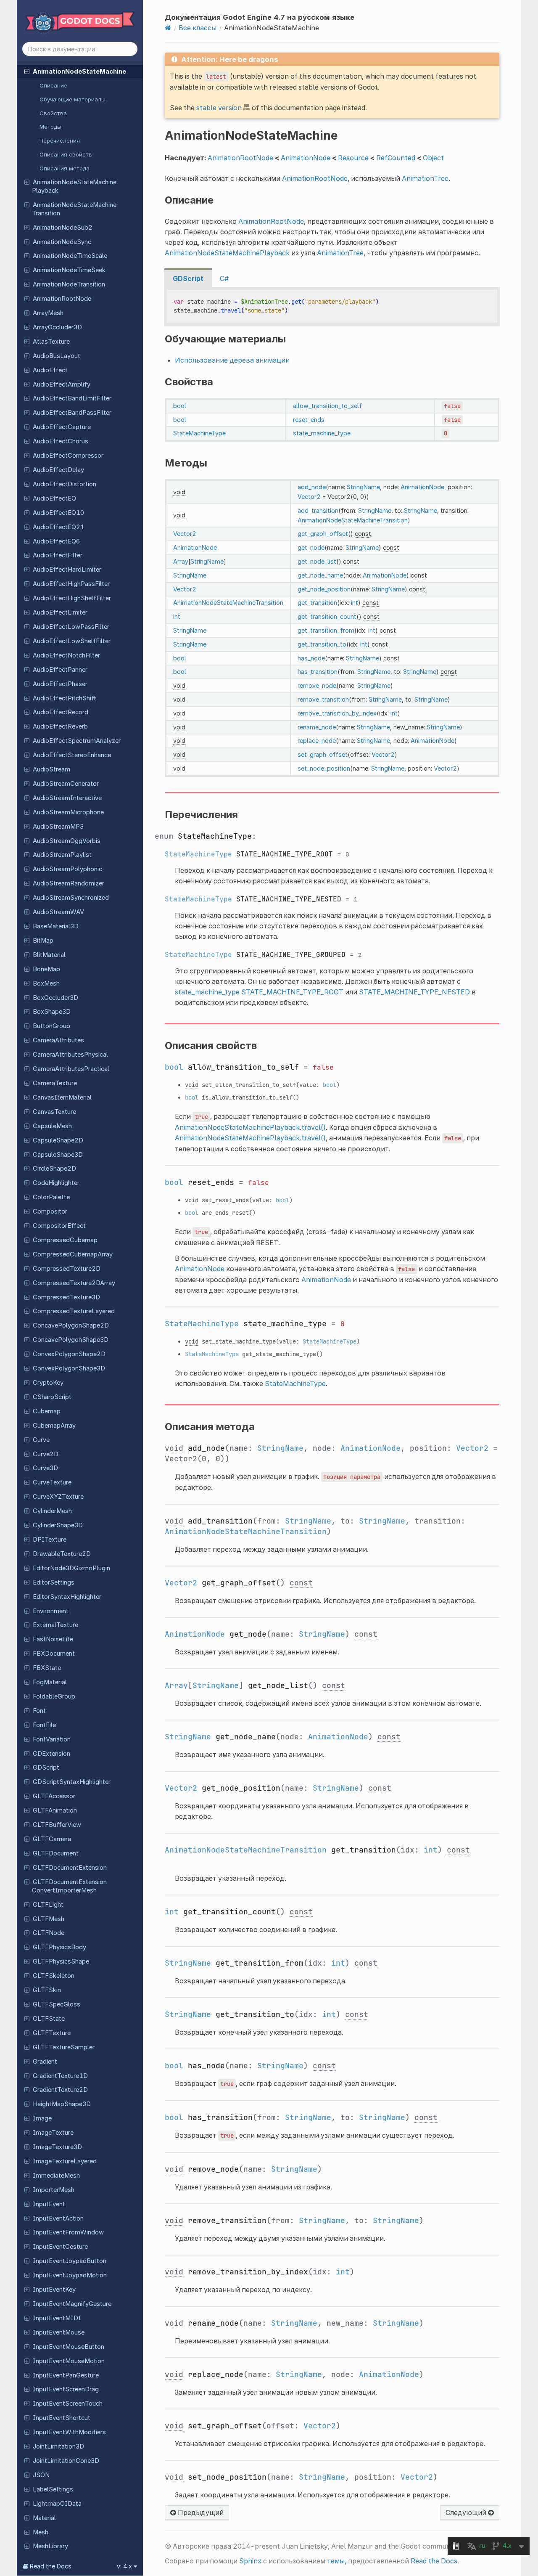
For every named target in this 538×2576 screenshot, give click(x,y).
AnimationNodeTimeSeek (69, 270)
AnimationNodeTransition (69, 284)
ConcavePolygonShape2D (71, 1325)
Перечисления (60, 140)
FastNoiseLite (53, 1639)
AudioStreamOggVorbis (67, 841)
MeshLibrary (50, 2546)
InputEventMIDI (57, 2318)
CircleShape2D (54, 1169)
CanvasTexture (54, 1112)
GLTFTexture (52, 2033)
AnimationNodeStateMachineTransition (74, 209)
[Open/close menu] (27, 71)
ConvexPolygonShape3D (69, 1368)
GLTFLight (48, 1905)
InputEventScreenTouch (68, 2404)
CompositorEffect (59, 1226)
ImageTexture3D (57, 2147)
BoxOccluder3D (55, 998)
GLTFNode (49, 1933)
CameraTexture (55, 1083)
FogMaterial (50, 1682)
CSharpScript (52, 1397)
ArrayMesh (48, 313)
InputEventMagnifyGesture (72, 2304)
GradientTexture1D (60, 2076)
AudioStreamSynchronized (71, 898)
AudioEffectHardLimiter (67, 570)
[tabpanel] (332, 307)
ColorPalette (51, 1197)
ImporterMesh (54, 2190)
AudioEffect (50, 370)
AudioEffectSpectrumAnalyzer (77, 741)
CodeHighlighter (56, 1183)
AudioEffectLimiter (60, 612)
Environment (51, 1611)
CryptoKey (48, 1383)
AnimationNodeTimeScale (70, 256)
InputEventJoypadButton (70, 2261)
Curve (41, 1440)
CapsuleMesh (52, 1126)
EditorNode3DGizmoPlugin (71, 1568)
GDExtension (51, 1754)
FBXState (47, 1668)
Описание (53, 85)
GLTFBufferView (57, 1825)
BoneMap (46, 969)
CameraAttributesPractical (71, 1069)
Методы (50, 127)
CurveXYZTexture (58, 1497)
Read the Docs (434, 2561)
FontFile (44, 1725)
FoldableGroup (54, 1696)
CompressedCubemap (65, 1240)
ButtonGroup (51, 1026)
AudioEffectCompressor (68, 456)
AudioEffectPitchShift (65, 698)
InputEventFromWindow (68, 2232)
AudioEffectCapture (62, 427)
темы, (337, 2561)
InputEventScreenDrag (66, 2389)
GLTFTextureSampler (64, 2047)
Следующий (467, 2512)
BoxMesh (46, 983)
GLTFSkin (47, 1990)
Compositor (50, 1211)
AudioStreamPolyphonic (67, 869)
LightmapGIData (57, 2504)
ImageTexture (53, 2133)
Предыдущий (200, 2512)
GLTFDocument (56, 1853)
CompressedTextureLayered (74, 1311)
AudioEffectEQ (54, 498)
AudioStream (51, 769)
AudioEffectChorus (61, 441)
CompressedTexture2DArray (74, 1283)
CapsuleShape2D (58, 1140)
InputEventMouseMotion (69, 2361)
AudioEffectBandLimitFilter (72, 398)
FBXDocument (54, 1654)
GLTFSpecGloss (57, 2004)
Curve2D (46, 1454)
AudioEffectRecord (61, 712)
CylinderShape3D (58, 1525)
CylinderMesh (52, 1511)
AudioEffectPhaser (60, 684)
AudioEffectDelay (58, 470)
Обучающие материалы (73, 99)
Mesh (41, 2532)
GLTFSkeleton (54, 1976)
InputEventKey (54, 2290)
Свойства (53, 113)
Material (44, 2518)
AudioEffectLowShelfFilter (72, 641)
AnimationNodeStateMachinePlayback (74, 186)
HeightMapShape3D (62, 2104)
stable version (219, 108)
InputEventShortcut (62, 2418)
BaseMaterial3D (56, 926)
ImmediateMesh (56, 2176)
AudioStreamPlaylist (62, 855)
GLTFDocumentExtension (70, 1868)
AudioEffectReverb (60, 726)
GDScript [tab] (188, 278)
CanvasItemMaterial (62, 1097)
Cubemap (47, 1411)
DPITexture (50, 1540)
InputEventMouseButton (69, 2347)
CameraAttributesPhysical (70, 1055)
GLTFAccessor (54, 1796)
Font (39, 1711)
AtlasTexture (51, 342)
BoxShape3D (52, 1012)
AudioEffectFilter (58, 555)
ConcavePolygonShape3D (71, 1340)
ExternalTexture (55, 1625)
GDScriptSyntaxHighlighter (72, 1782)
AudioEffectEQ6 (56, 541)
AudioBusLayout (57, 356)
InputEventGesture (60, 2247)
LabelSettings (53, 2489)
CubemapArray (54, 1426)
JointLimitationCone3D (66, 2461)
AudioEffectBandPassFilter (72, 413)
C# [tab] (224, 278)
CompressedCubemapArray (73, 1254)
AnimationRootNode (62, 299)
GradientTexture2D (60, 2090)
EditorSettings (54, 1582)
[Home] (168, 28)
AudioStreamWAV (58, 912)
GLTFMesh (49, 1919)
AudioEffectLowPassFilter (71, 627)
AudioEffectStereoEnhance (72, 755)
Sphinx (250, 2561)
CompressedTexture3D (66, 1297)
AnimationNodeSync (62, 242)
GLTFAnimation (55, 1810)
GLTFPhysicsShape (61, 1961)
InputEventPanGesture (66, 2375)
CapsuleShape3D (58, 1155)
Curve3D (45, 1468)
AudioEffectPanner (60, 670)
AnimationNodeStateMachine (79, 72)
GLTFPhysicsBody (59, 1947)
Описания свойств (66, 154)
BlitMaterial (49, 955)
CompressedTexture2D (67, 1269)
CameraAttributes (58, 1040)
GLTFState (49, 2019)
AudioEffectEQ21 (59, 527)
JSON (41, 2475)
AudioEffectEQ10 (58, 513)
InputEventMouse (59, 2332)
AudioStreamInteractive (67, 798)
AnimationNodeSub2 (63, 228)
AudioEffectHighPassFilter (71, 584)
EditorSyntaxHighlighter (67, 1597)
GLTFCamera (52, 1839)
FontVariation (52, 1739)
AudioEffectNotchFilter (66, 655)
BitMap (43, 941)
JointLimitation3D (58, 2446)
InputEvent (49, 2204)
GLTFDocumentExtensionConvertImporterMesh (69, 1886)
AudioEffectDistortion (65, 484)
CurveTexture (52, 1482)
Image (42, 2118)
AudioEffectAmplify (62, 384)
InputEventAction (58, 2218)
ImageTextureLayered (65, 2161)
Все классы (198, 28)
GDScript (46, 1768)
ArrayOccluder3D (57, 327)
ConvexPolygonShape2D (69, 1354)
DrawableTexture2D (62, 1554)
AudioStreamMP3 (58, 827)
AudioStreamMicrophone (68, 812)
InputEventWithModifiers (69, 2432)
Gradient (45, 2062)
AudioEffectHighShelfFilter (72, 598)
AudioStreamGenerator (66, 784)
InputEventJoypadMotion (70, 2275)
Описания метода (65, 168)
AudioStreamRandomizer (69, 883)
